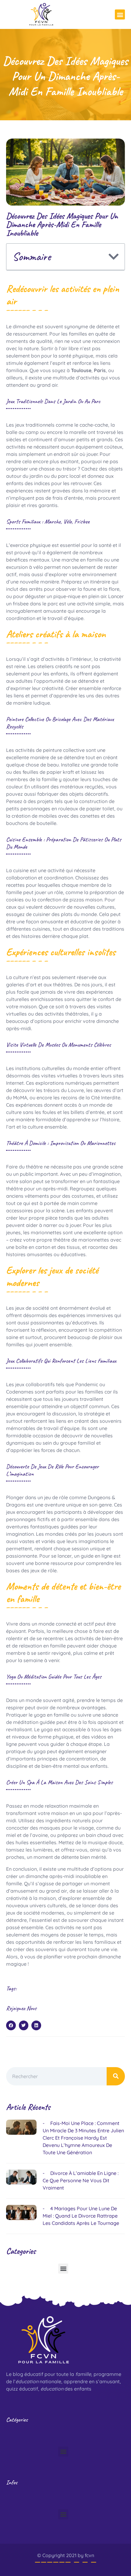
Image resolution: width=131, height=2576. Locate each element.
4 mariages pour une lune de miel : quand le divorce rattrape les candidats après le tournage (81, 2216)
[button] (120, 14)
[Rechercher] (116, 2076)
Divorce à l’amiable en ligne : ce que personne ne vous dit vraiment (81, 2180)
